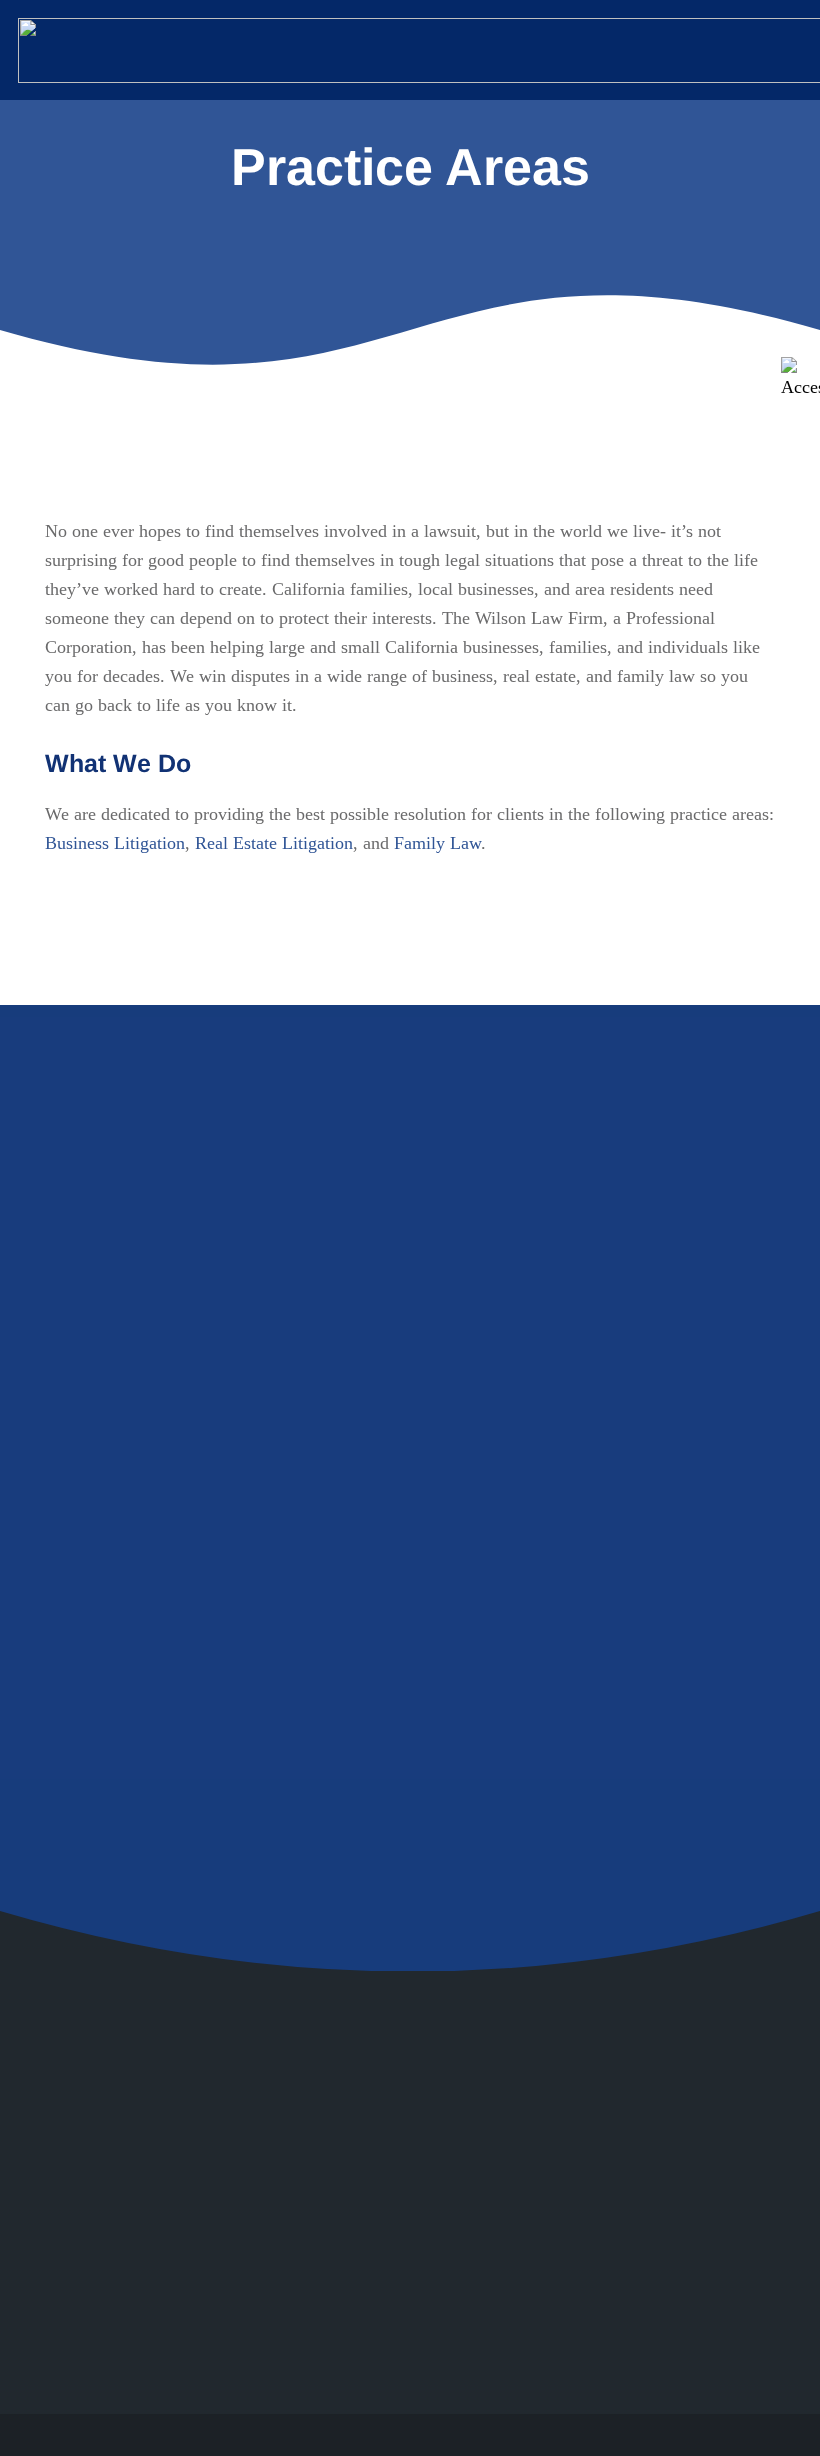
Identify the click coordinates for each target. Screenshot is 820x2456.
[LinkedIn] (655, 2212)
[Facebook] (655, 2159)
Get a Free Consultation (214, 1715)
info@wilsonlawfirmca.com (339, 2252)
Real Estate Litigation (274, 843)
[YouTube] (708, 2159)
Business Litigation (115, 843)
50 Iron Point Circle (303, 2159)
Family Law (437, 843)
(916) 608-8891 (295, 2298)
